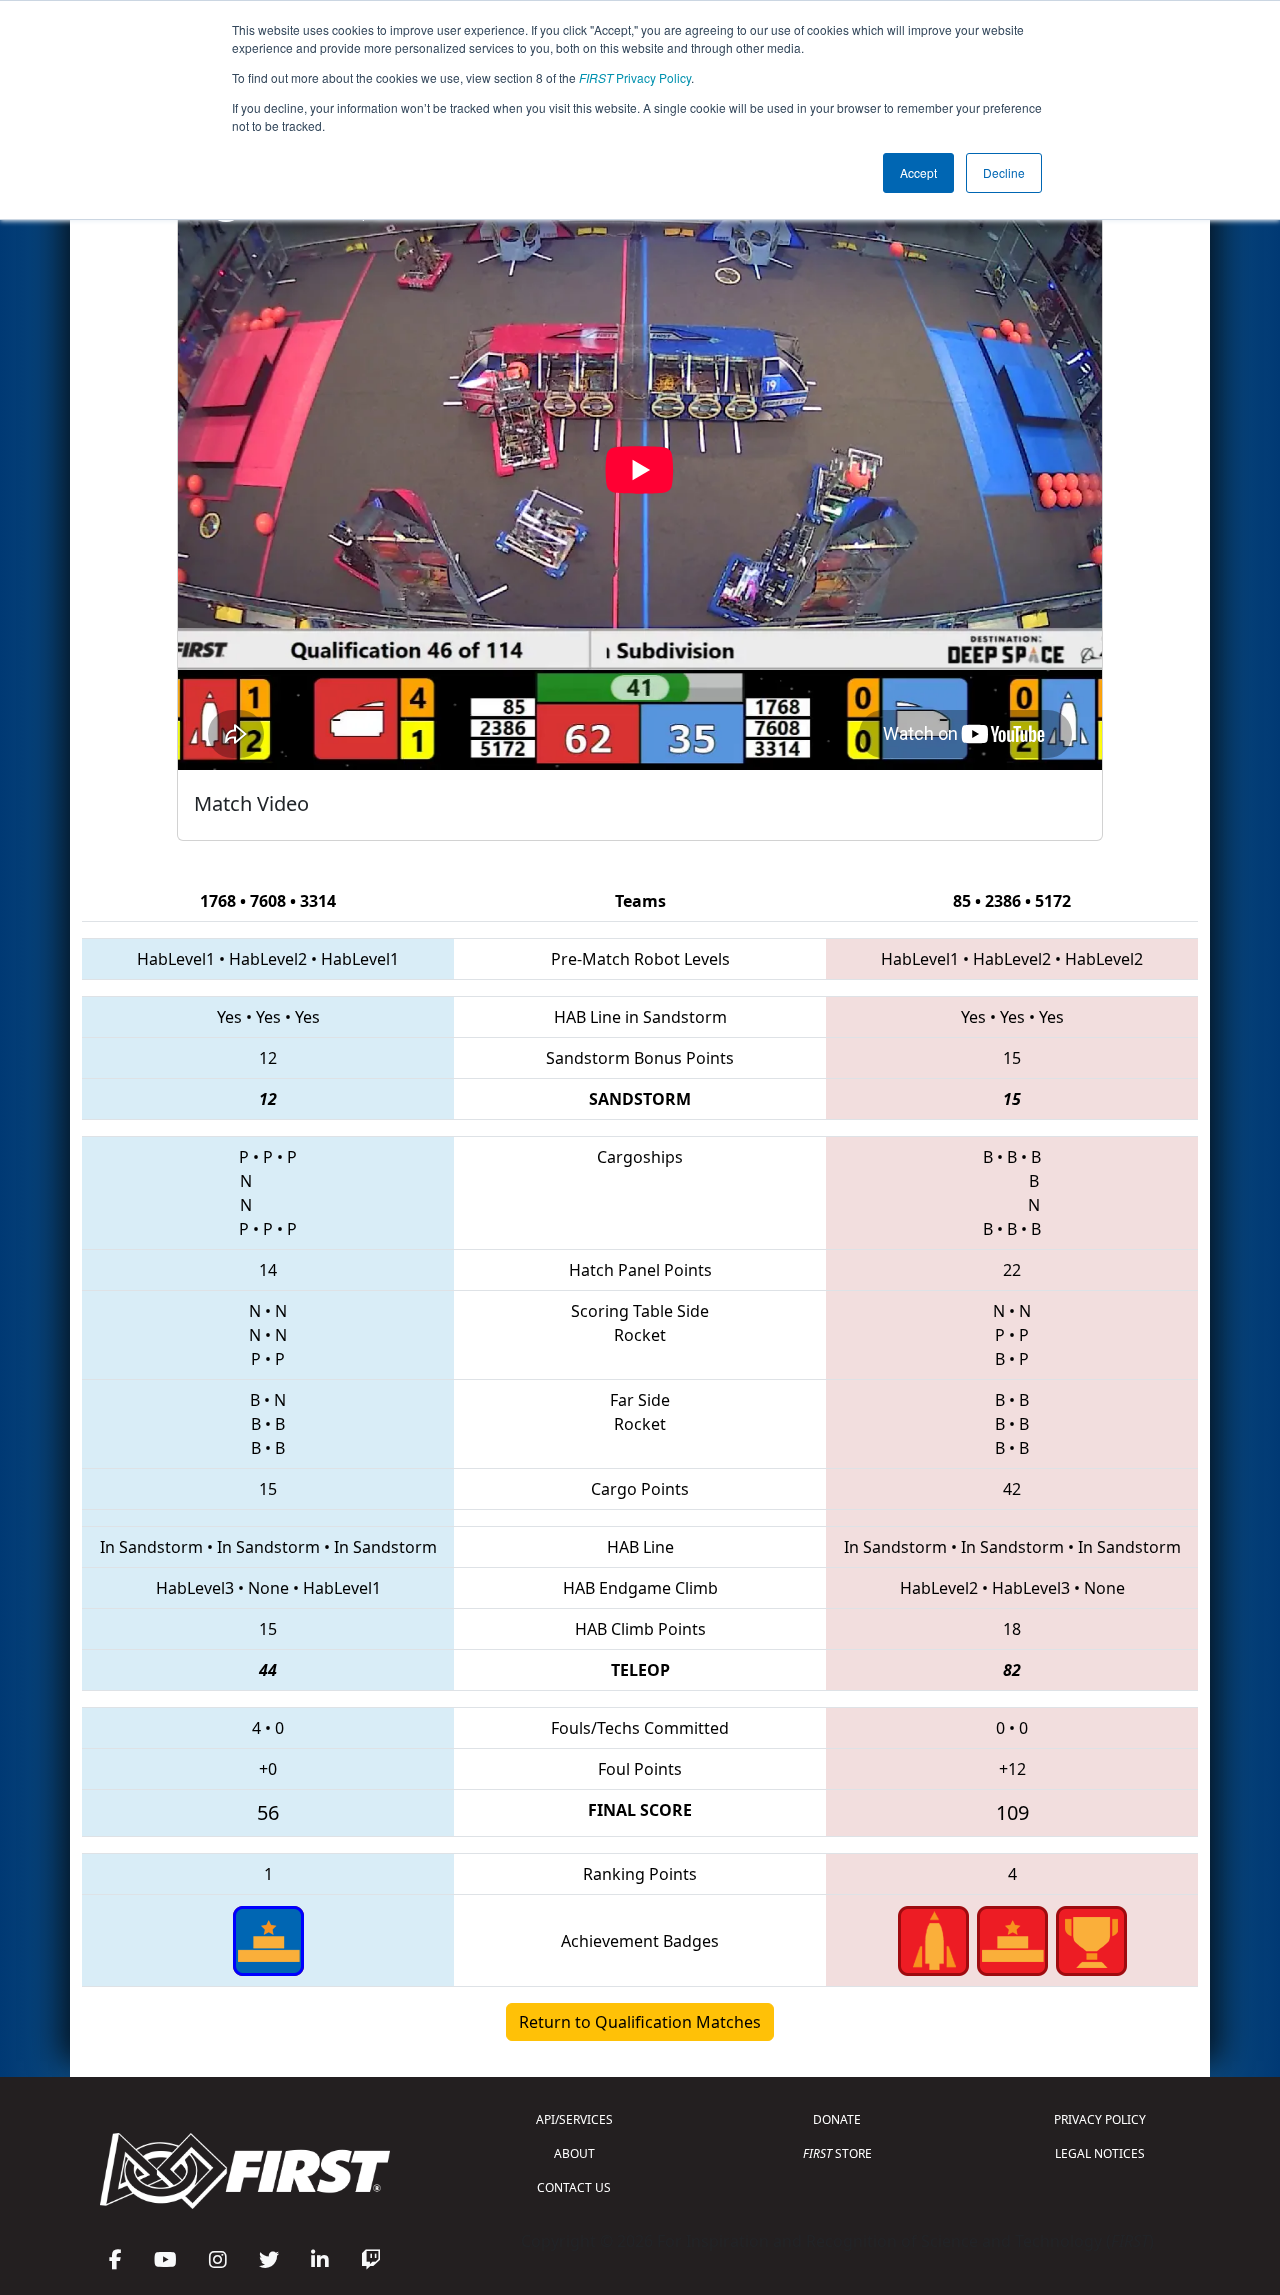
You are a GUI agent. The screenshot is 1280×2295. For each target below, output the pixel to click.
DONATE (837, 2119)
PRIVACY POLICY (1100, 2119)
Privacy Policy (635, 77)
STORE (837, 2153)
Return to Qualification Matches (640, 2022)
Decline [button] (1004, 172)
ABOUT (574, 2153)
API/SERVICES (574, 2119)
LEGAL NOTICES (1100, 2153)
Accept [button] (918, 172)
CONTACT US (574, 2187)
